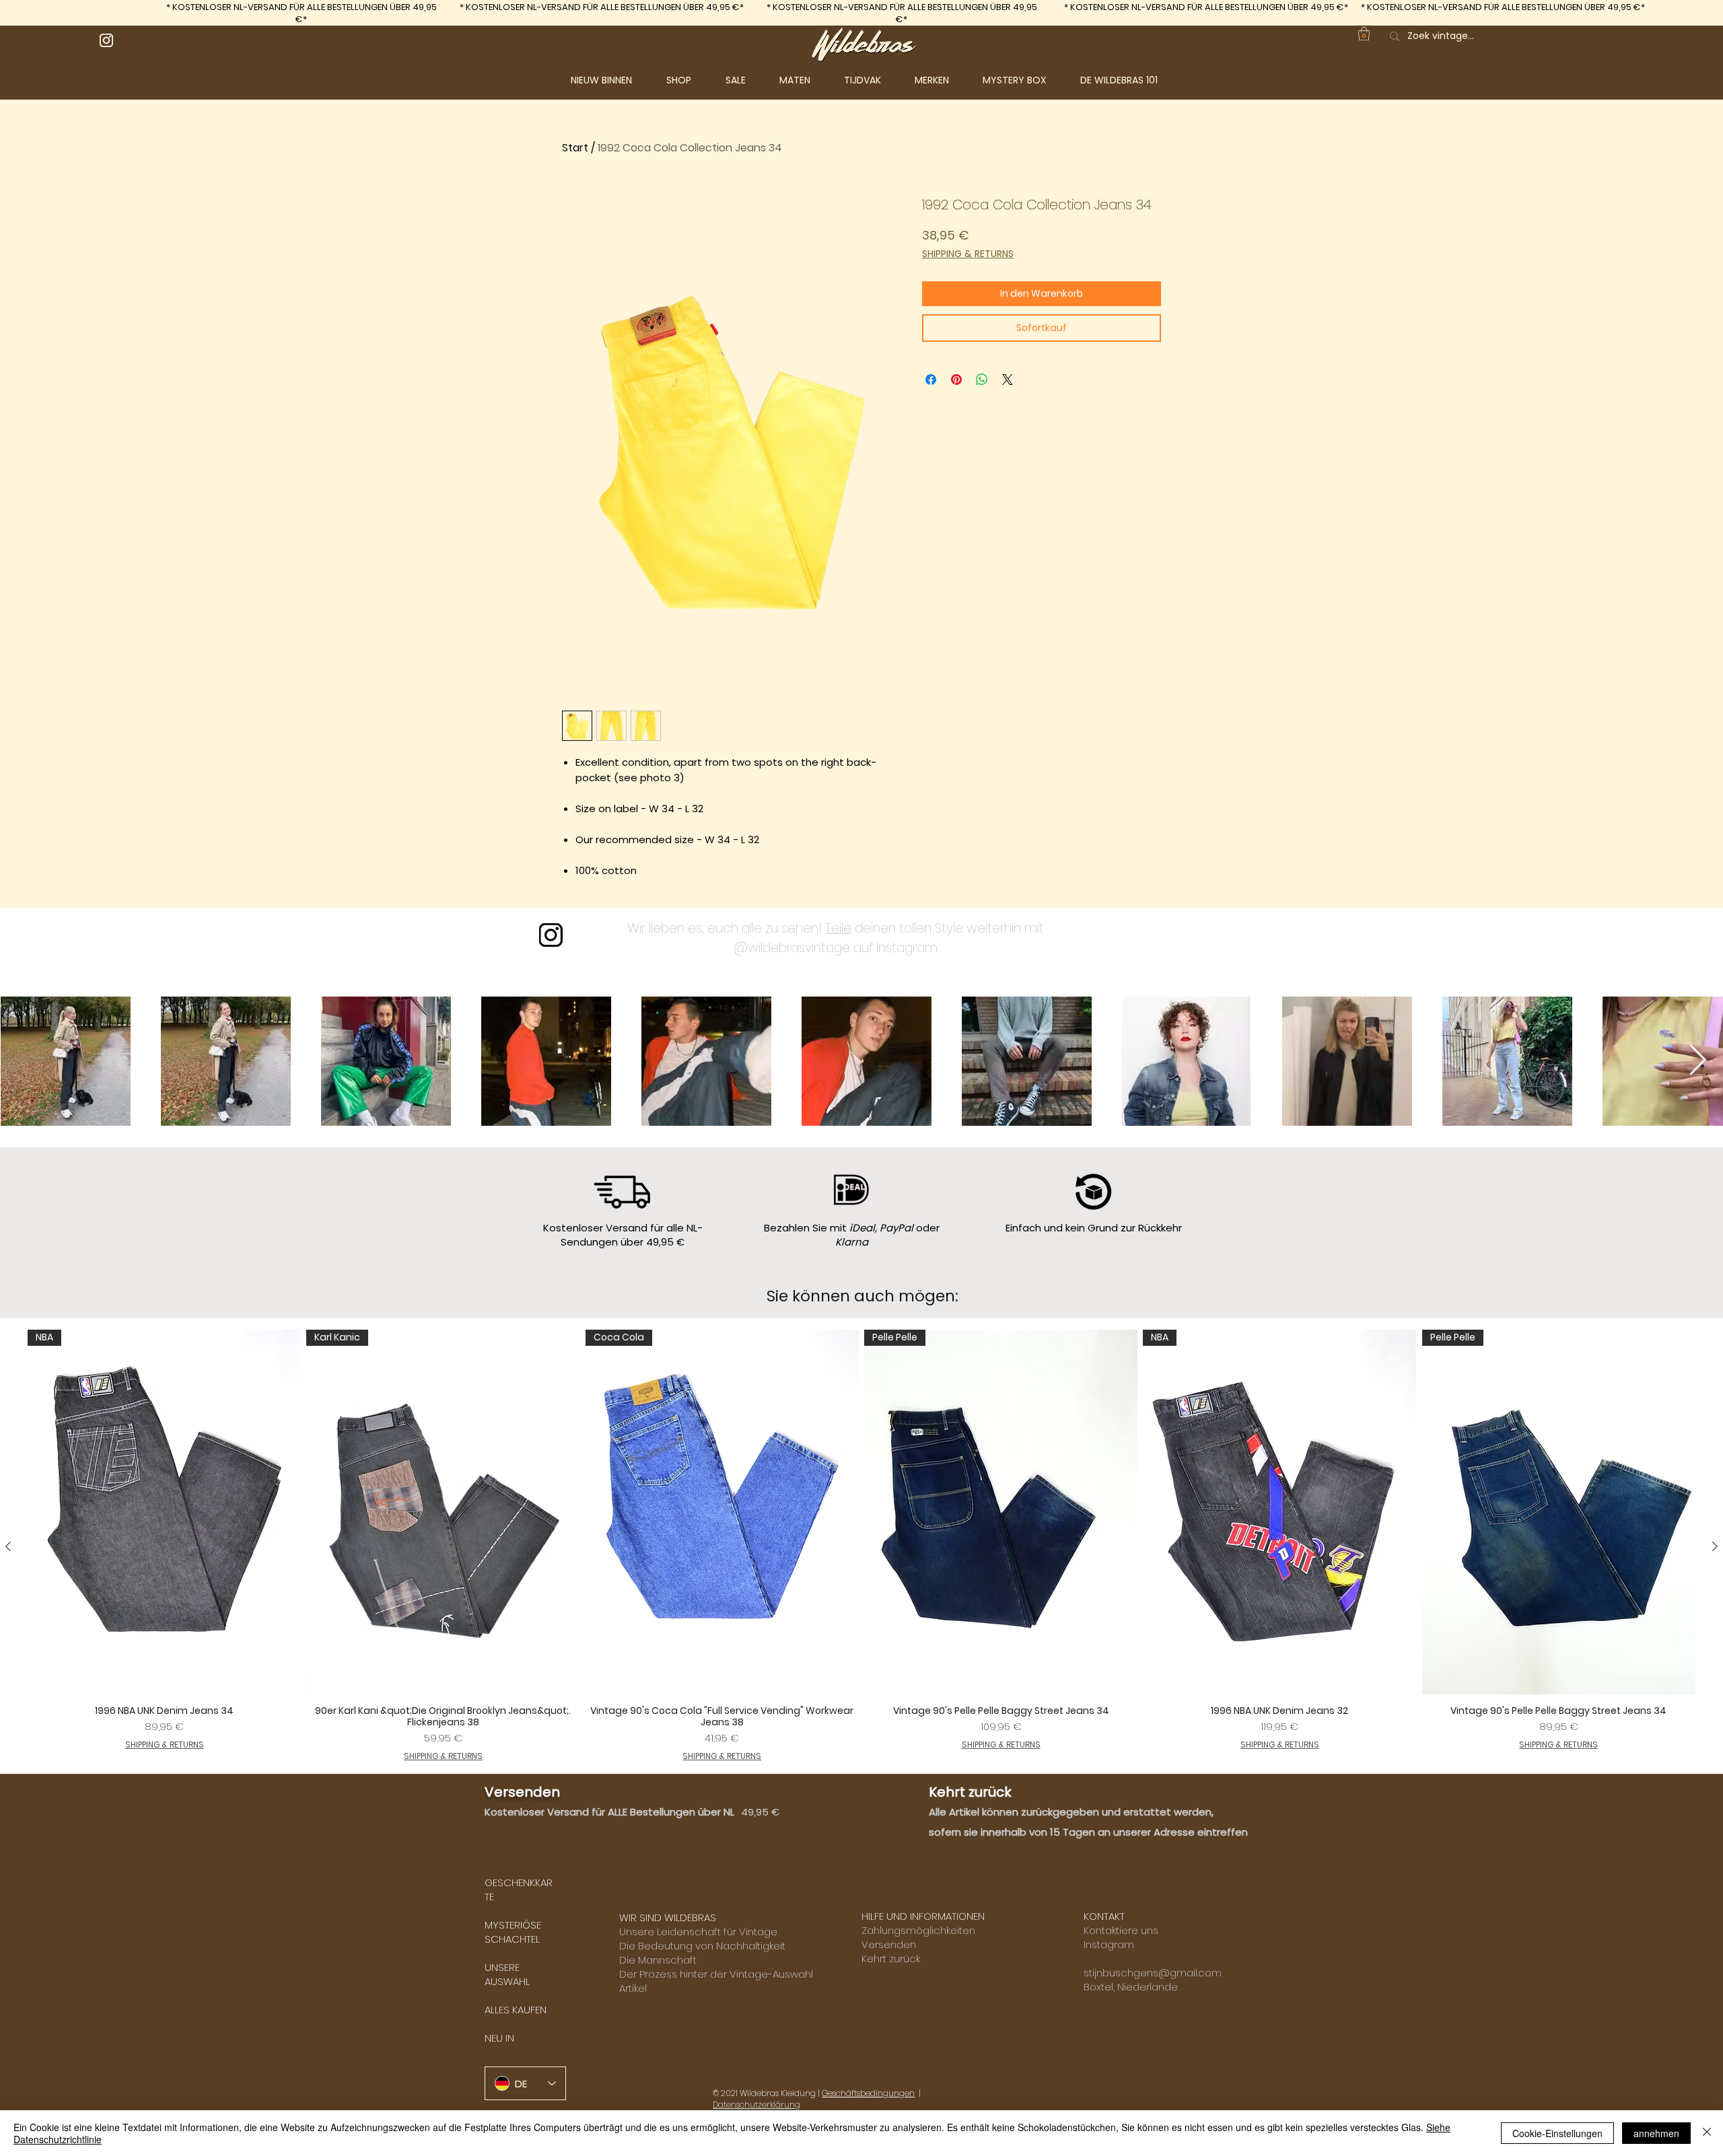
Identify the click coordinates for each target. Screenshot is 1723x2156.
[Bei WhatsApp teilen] (982, 380)
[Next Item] (1698, 1061)
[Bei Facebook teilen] (931, 380)
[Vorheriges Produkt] (8, 1546)
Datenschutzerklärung (757, 2105)
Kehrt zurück (891, 1959)
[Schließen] (1707, 2133)
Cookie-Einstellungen (1557, 2133)
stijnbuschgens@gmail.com (1153, 1973)
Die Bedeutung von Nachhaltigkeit (702, 1946)
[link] (1364, 34)
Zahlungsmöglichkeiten (918, 1930)
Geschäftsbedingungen (868, 2093)
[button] (689, 80)
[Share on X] (1008, 380)
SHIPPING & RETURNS (968, 254)
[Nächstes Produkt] (1715, 1546)
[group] (861, 1546)
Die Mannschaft (658, 1960)
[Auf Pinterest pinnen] (956, 380)
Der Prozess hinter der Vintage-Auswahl (716, 1974)
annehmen (1656, 2133)
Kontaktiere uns (1121, 1930)
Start (575, 148)
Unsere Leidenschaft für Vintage (698, 1932)
